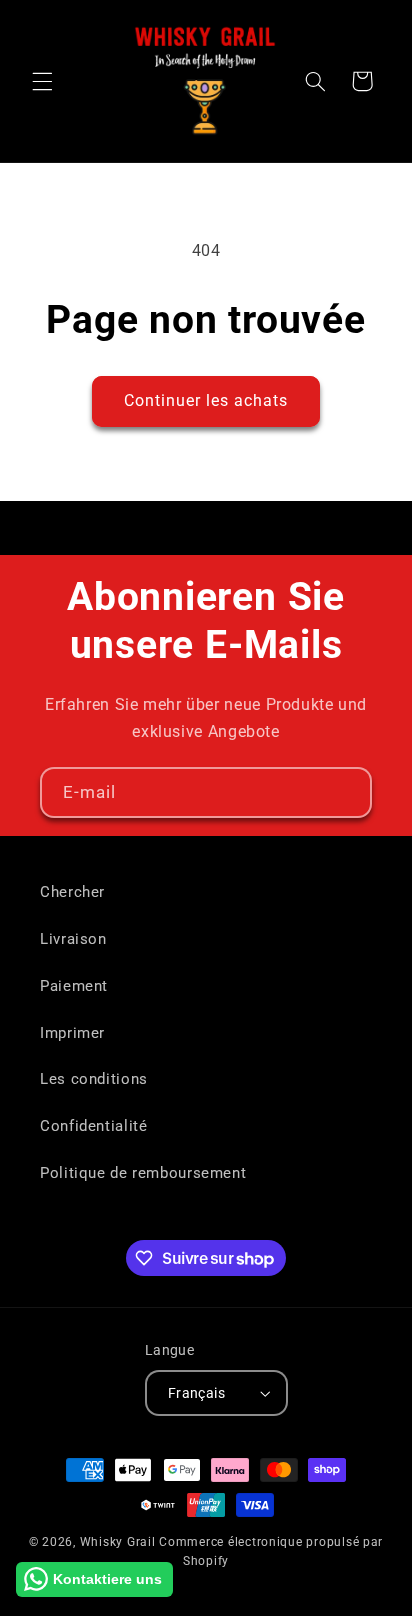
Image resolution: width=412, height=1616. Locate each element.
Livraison (73, 939)
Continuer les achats (206, 400)
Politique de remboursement (143, 1173)
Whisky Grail (118, 1542)
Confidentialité (93, 1126)
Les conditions (94, 1079)
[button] (42, 81)
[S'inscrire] (347, 792)
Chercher (72, 892)
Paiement (74, 986)
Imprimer (72, 1033)
